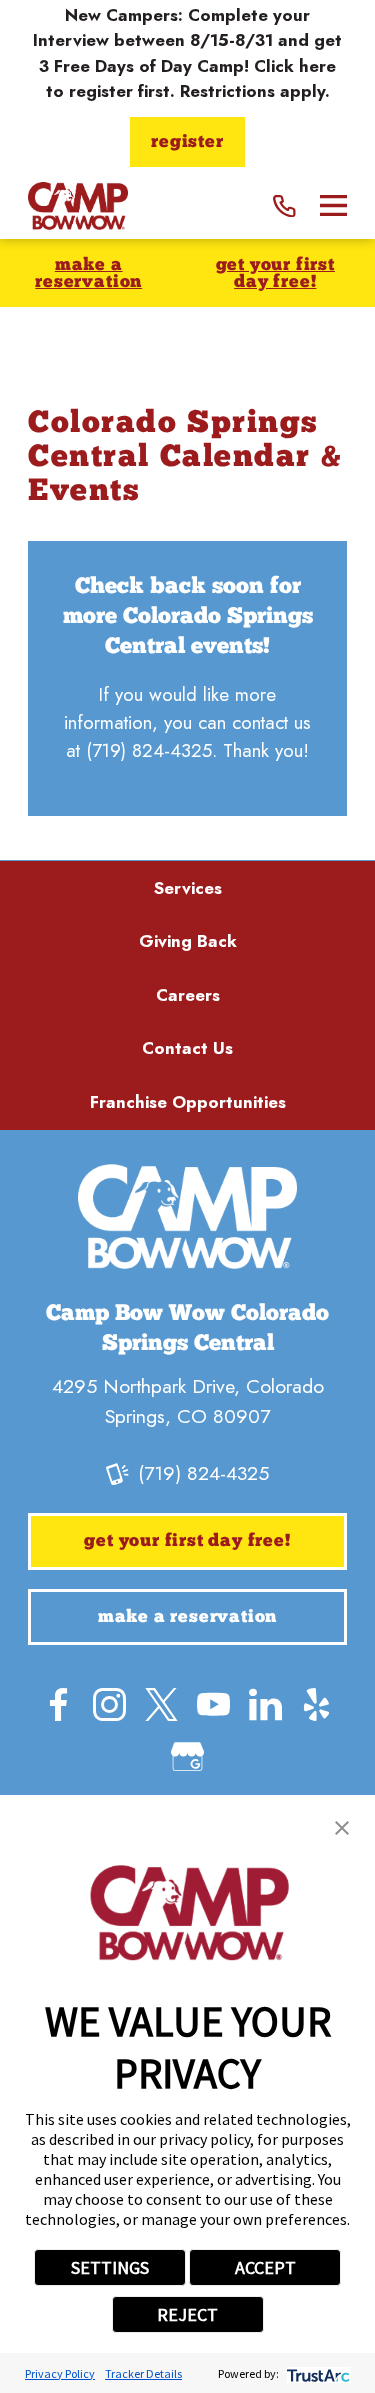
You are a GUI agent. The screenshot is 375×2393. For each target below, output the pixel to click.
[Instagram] (109, 1704)
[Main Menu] (333, 205)
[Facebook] (58, 1704)
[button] (342, 1828)
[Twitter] (161, 1704)
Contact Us (187, 1048)
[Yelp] (316, 1704)
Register (187, 142)
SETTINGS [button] (110, 2267)
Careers (188, 995)
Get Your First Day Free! (275, 274)
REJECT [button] (187, 2314)
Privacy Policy (60, 2373)
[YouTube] (213, 1704)
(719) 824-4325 (149, 750)
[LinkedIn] (265, 1704)
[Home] (78, 205)
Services (188, 888)
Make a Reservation (88, 274)
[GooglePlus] (187, 1756)
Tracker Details (143, 2373)
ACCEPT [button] (265, 2267)
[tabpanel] (187, 678)
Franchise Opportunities (188, 1102)
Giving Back (188, 941)
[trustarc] (316, 2373)
